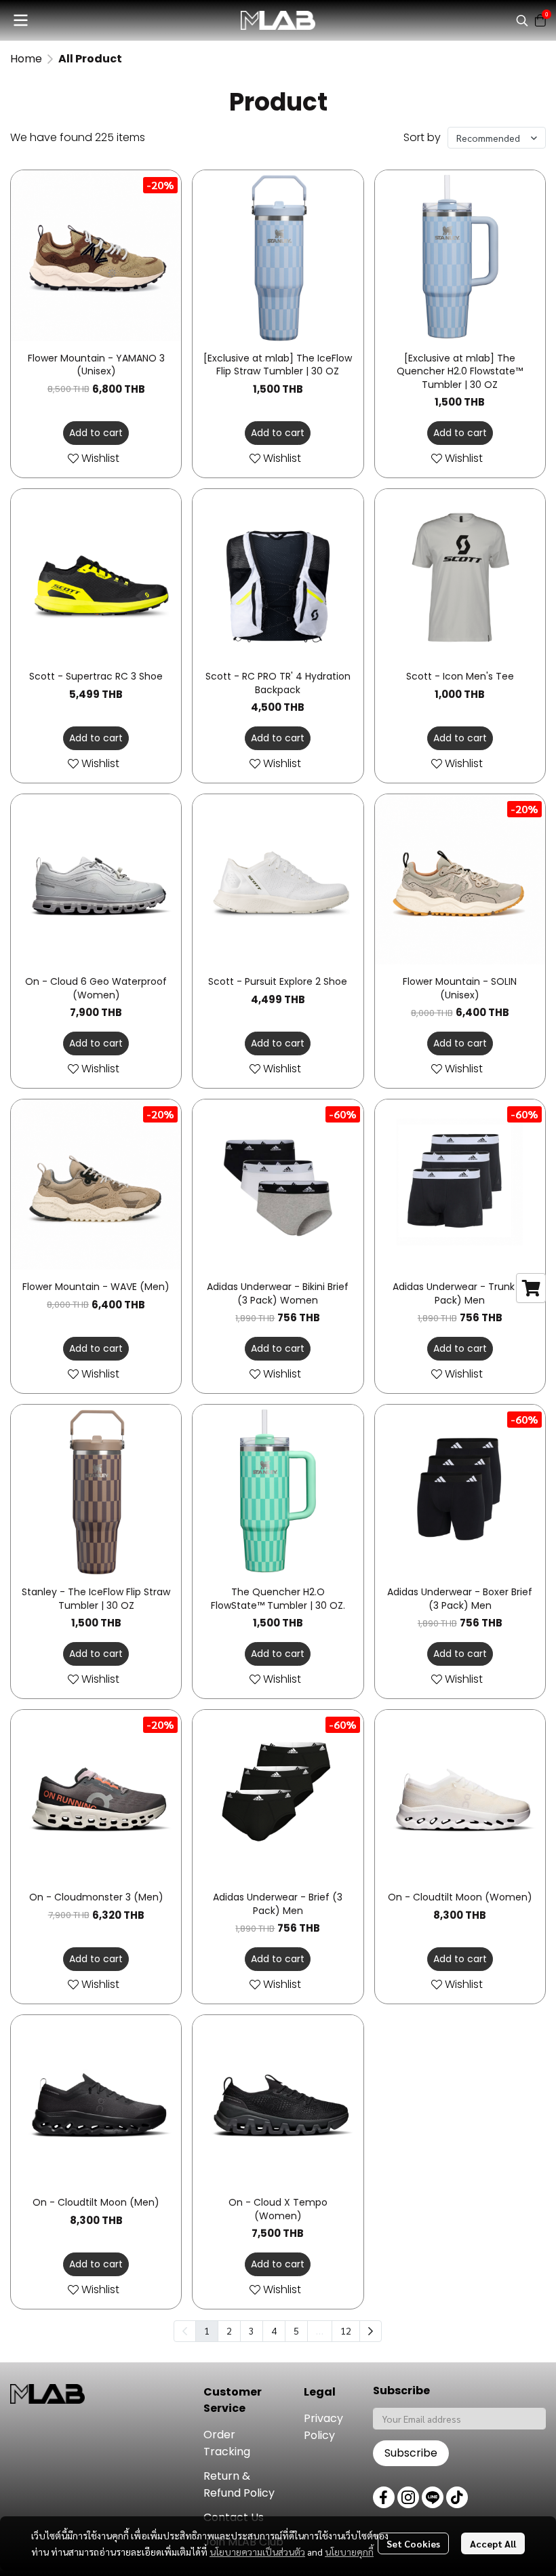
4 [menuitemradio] (274, 2330)
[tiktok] (457, 2497)
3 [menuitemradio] (252, 2330)
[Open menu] (20, 20)
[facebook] (384, 2497)
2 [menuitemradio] (229, 2330)
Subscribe (411, 2453)
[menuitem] (371, 2331)
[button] (522, 20)
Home (26, 59)
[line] (433, 2497)
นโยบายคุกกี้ (349, 2552)
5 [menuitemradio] (296, 2330)
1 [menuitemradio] (207, 2330)
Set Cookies (413, 2543)
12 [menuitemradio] (346, 2330)
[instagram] (408, 2497)
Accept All (493, 2543)
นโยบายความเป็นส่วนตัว (257, 2552)
